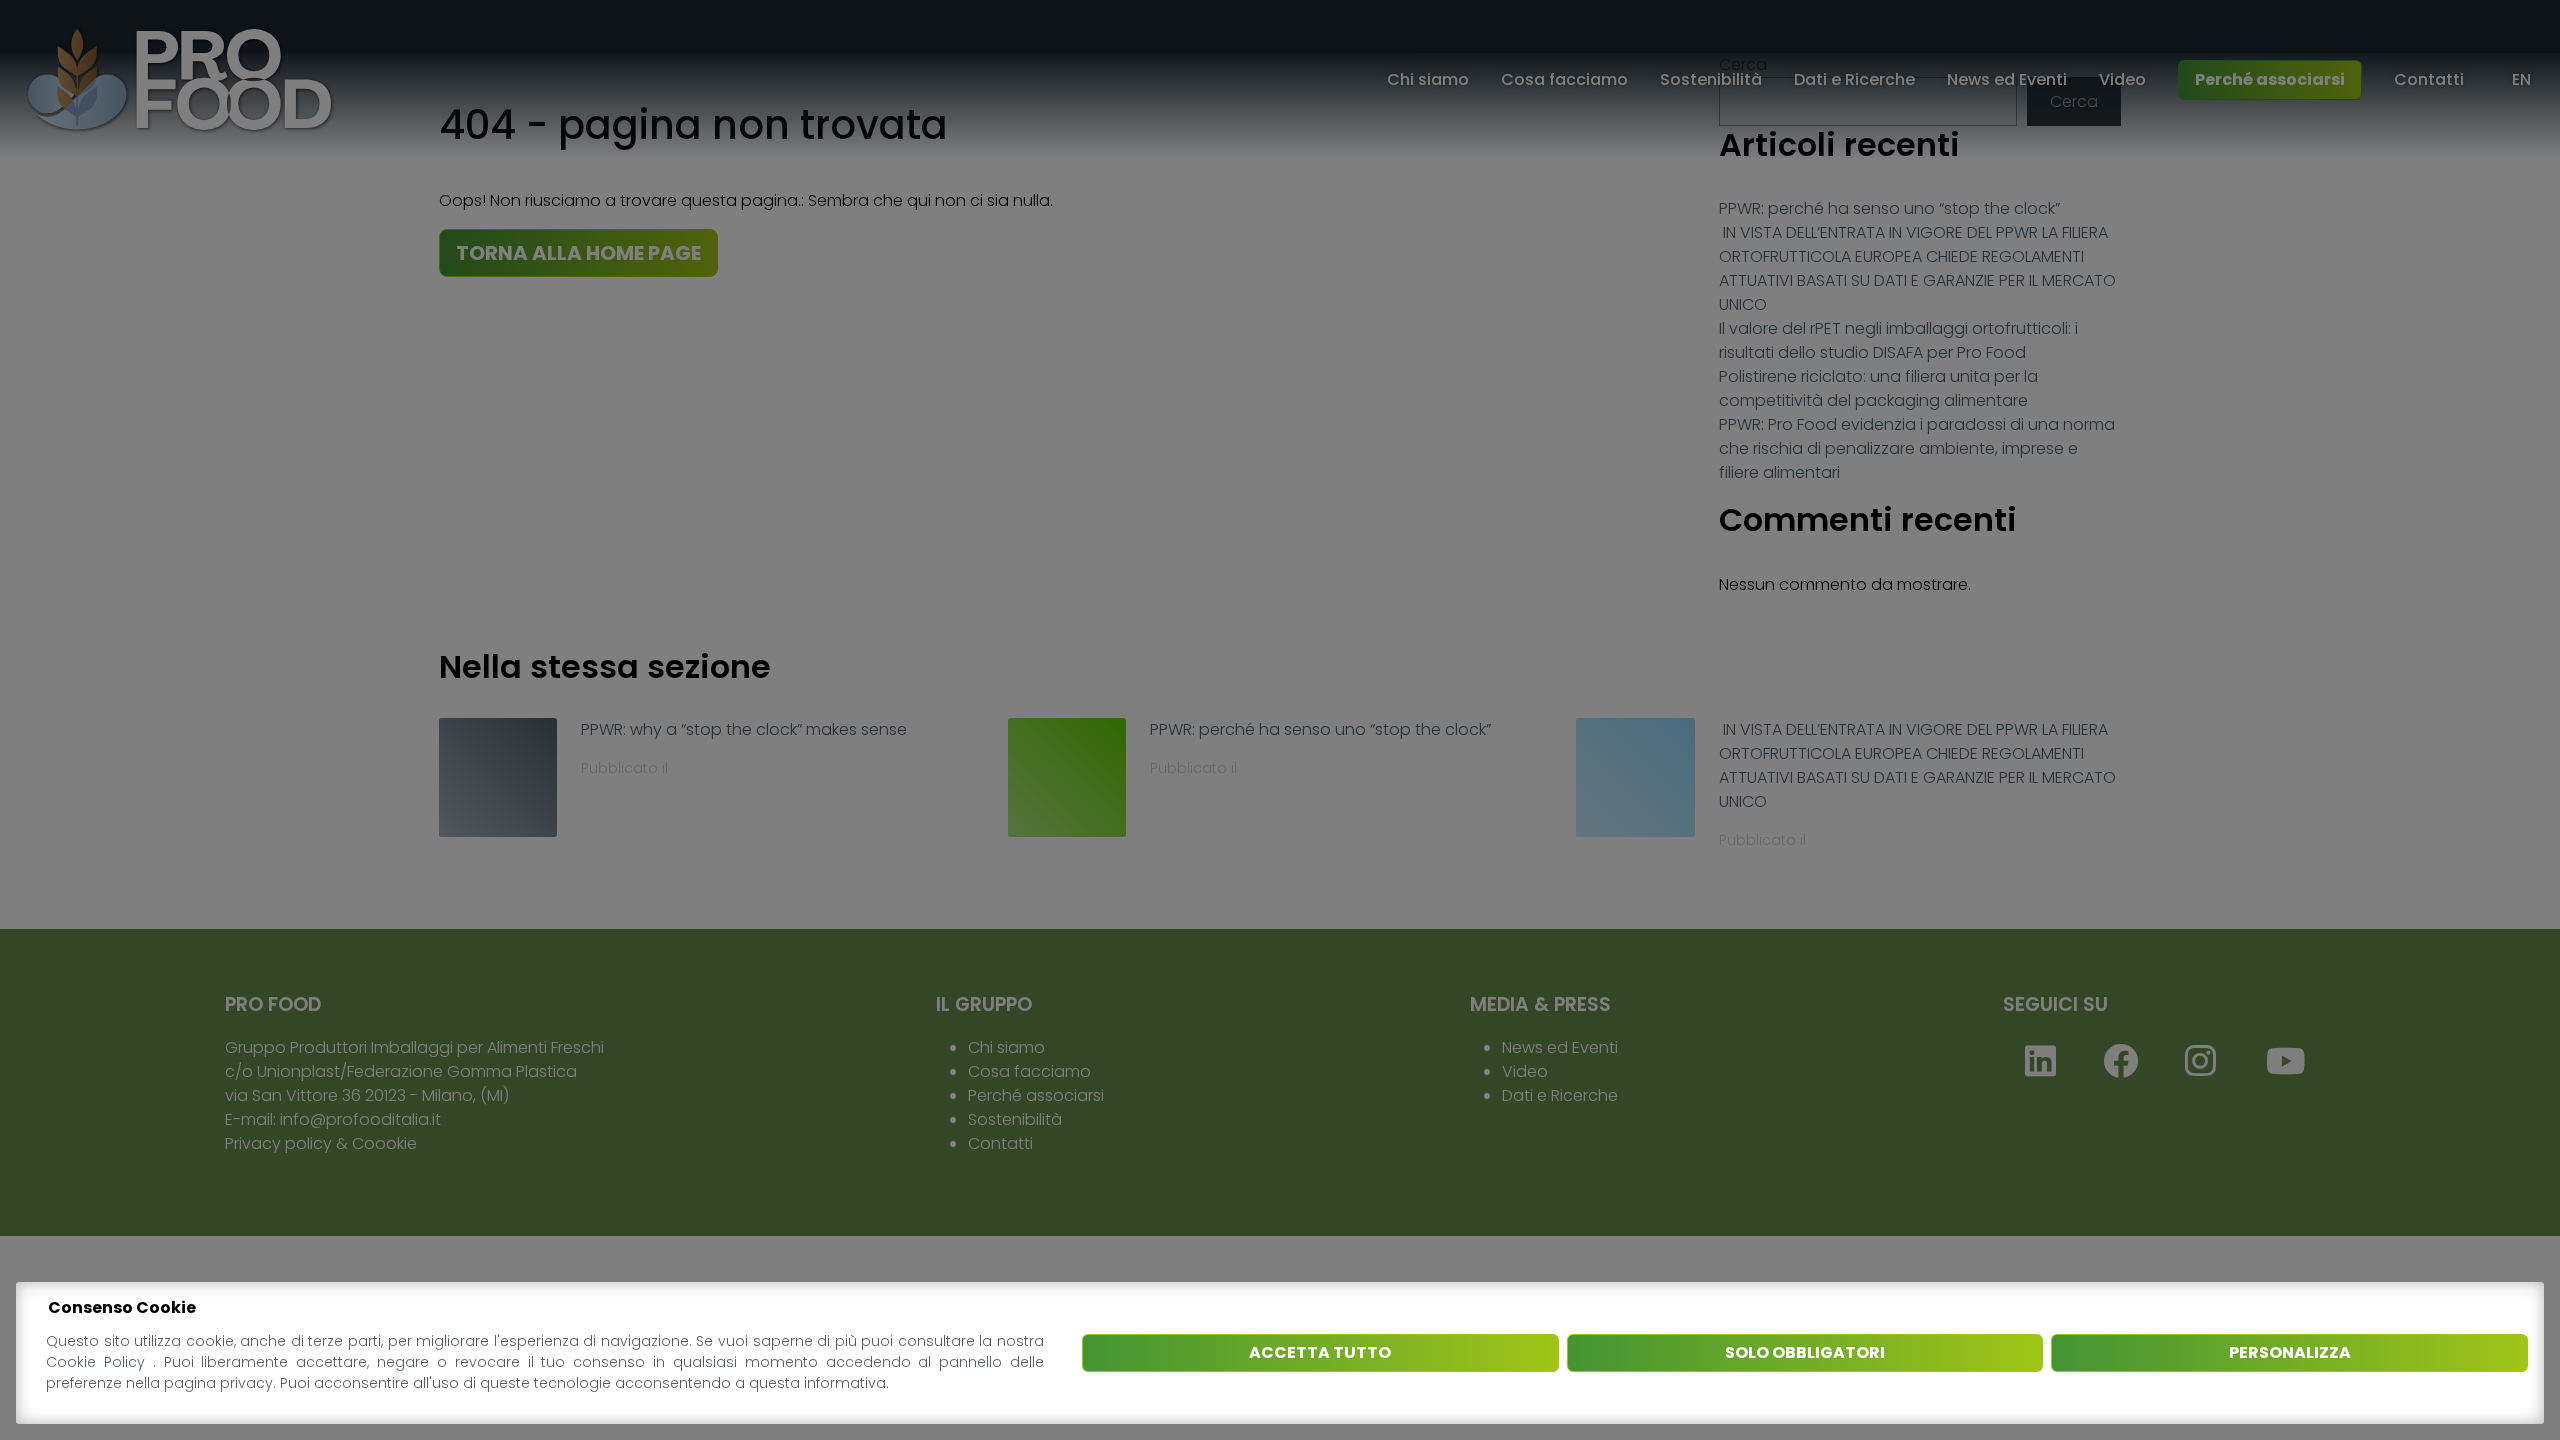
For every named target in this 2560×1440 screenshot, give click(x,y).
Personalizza (2290, 1352)
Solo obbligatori (1805, 1352)
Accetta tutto (1320, 1352)
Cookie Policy (99, 1362)
